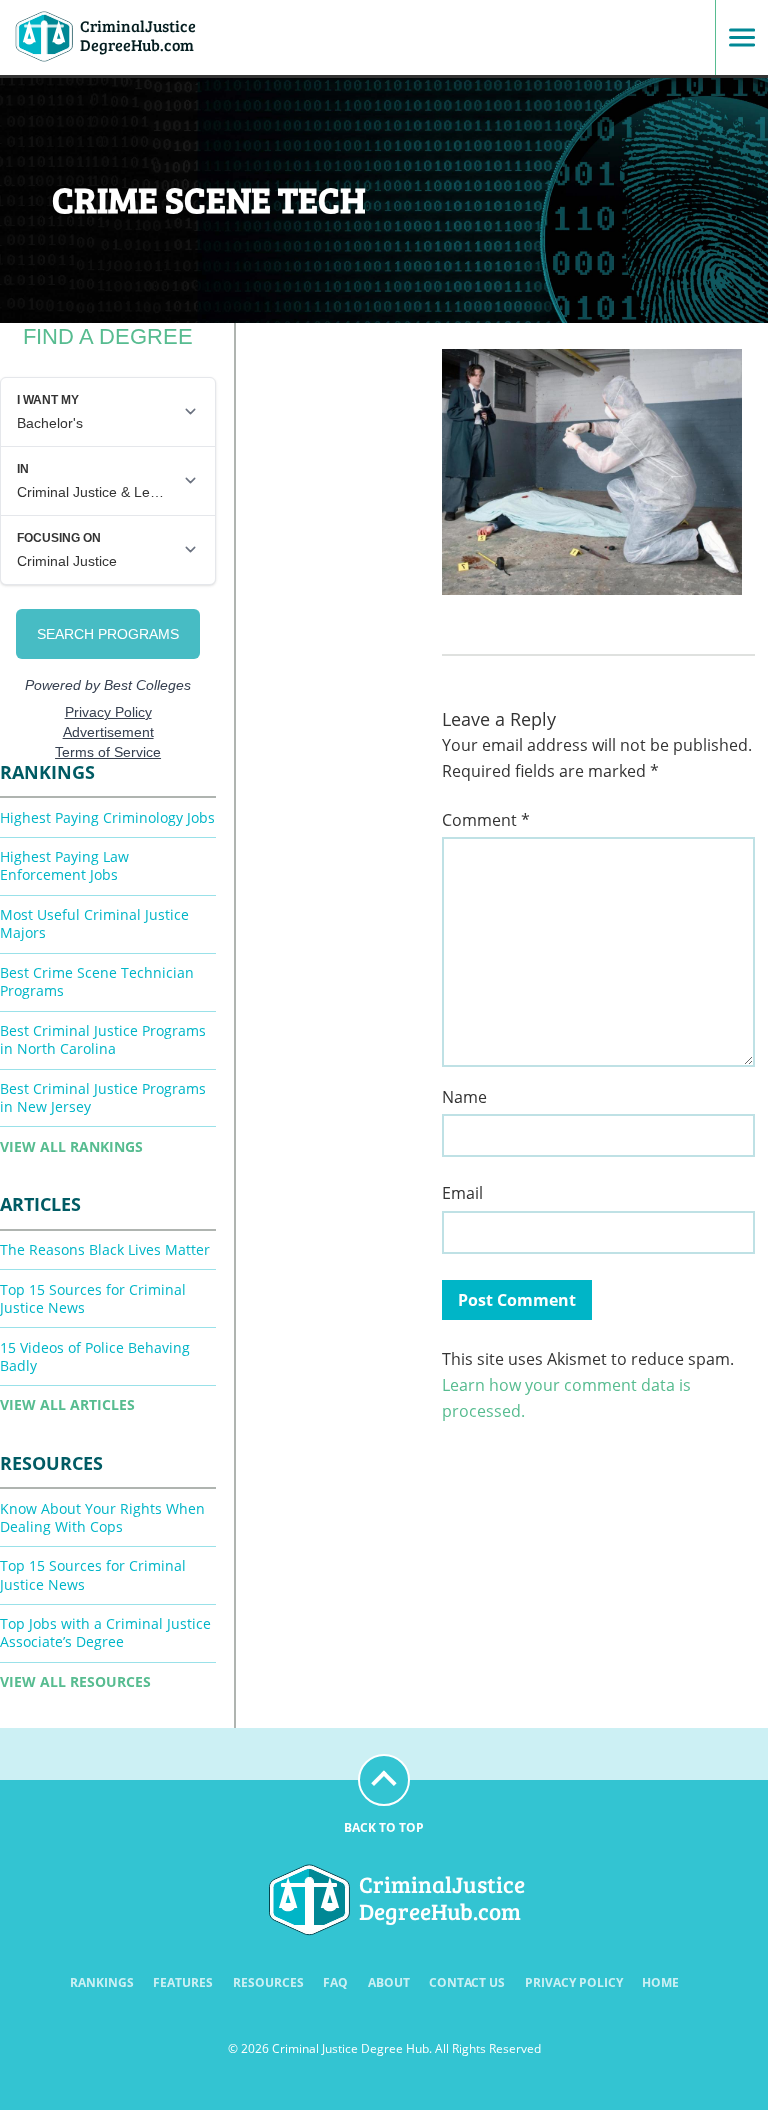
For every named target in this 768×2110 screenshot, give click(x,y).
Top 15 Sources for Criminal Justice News (93, 1298)
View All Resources (75, 1681)
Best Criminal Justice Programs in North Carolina (103, 1039)
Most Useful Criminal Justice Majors (94, 923)
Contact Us (467, 1982)
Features (183, 1982)
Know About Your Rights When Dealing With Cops (102, 1517)
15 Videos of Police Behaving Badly (95, 1356)
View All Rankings (71, 1146)
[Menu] (735, 37)
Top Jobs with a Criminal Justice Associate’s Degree (105, 1632)
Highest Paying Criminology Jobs (107, 817)
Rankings (102, 1982)
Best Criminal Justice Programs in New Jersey (103, 1097)
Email (462, 1193)
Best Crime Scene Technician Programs (97, 981)
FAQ (335, 1982)
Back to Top (384, 1827)
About (389, 1982)
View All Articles (67, 1404)
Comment (486, 820)
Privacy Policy (574, 1982)
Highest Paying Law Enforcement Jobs (64, 865)
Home (660, 1982)
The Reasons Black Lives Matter (105, 1249)
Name (464, 1097)
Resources (268, 1982)
